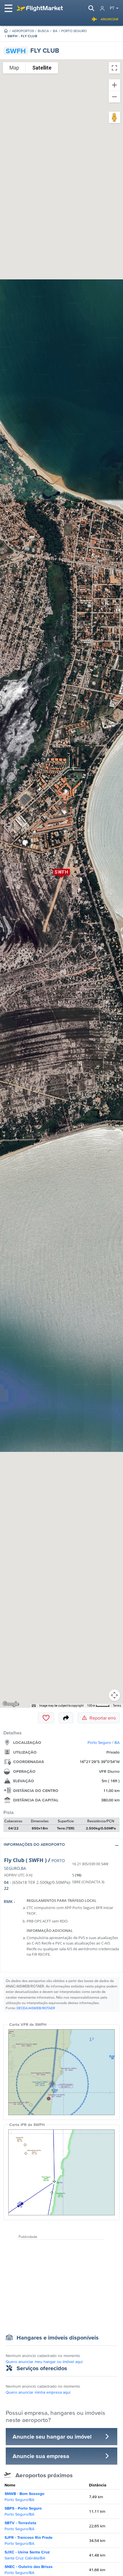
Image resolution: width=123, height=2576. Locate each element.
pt (112, 8)
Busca (43, 31)
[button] (61, 1846)
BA (55, 31)
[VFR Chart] (61, 2072)
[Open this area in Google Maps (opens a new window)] (11, 1704)
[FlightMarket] (40, 8)
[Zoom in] (114, 85)
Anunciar (110, 19)
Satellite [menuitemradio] (42, 68)
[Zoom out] (114, 97)
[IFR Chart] (61, 2172)
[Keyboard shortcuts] (34, 1706)
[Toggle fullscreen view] (114, 68)
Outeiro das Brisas (29, 2570)
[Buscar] (91, 8)
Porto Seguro (74, 31)
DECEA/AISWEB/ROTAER (36, 2008)
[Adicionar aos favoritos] (46, 1718)
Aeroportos (23, 31)
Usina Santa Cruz (27, 2555)
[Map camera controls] (114, 1695)
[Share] (66, 1718)
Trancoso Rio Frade (29, 2540)
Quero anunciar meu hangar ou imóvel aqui (44, 2362)
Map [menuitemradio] (14, 68)
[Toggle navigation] (9, 8)
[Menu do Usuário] (102, 8)
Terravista (20, 2526)
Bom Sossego (24, 2497)
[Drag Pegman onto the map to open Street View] (114, 117)
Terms (117, 1706)
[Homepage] (6, 31)
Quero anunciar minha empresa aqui (38, 2392)
